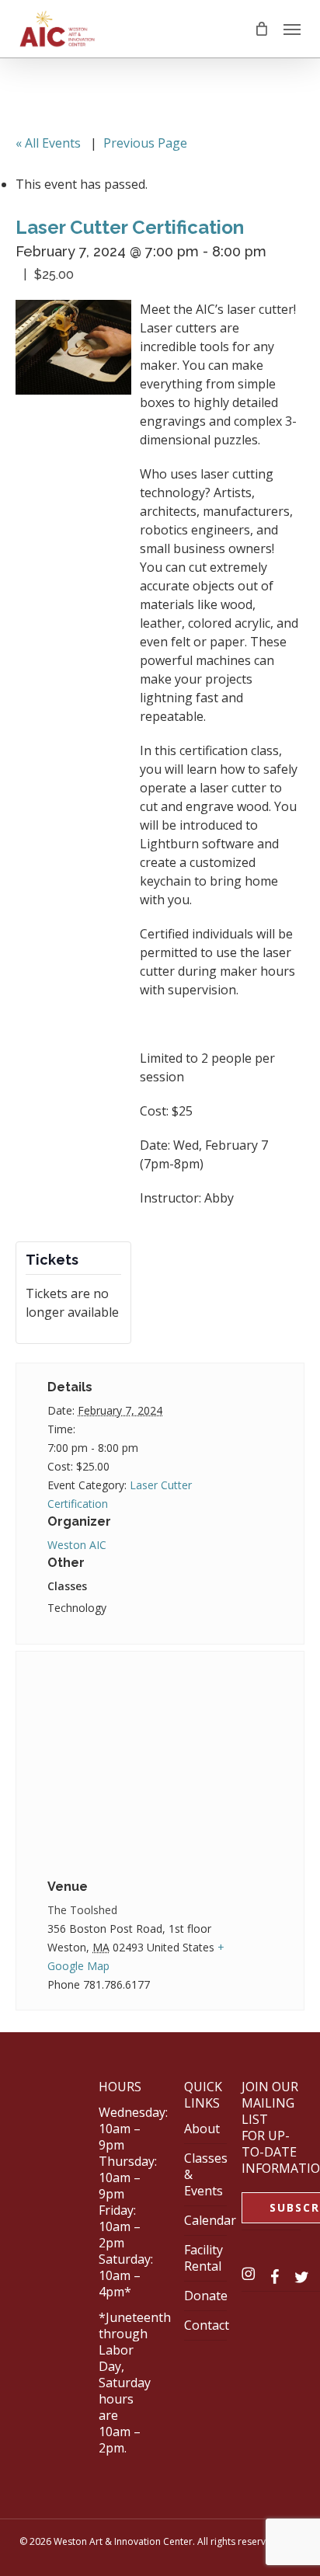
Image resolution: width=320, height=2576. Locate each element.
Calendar (210, 2220)
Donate (206, 2296)
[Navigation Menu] (292, 29)
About (202, 2129)
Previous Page (145, 143)
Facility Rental (203, 2258)
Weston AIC (77, 1545)
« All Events (48, 143)
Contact (207, 2325)
